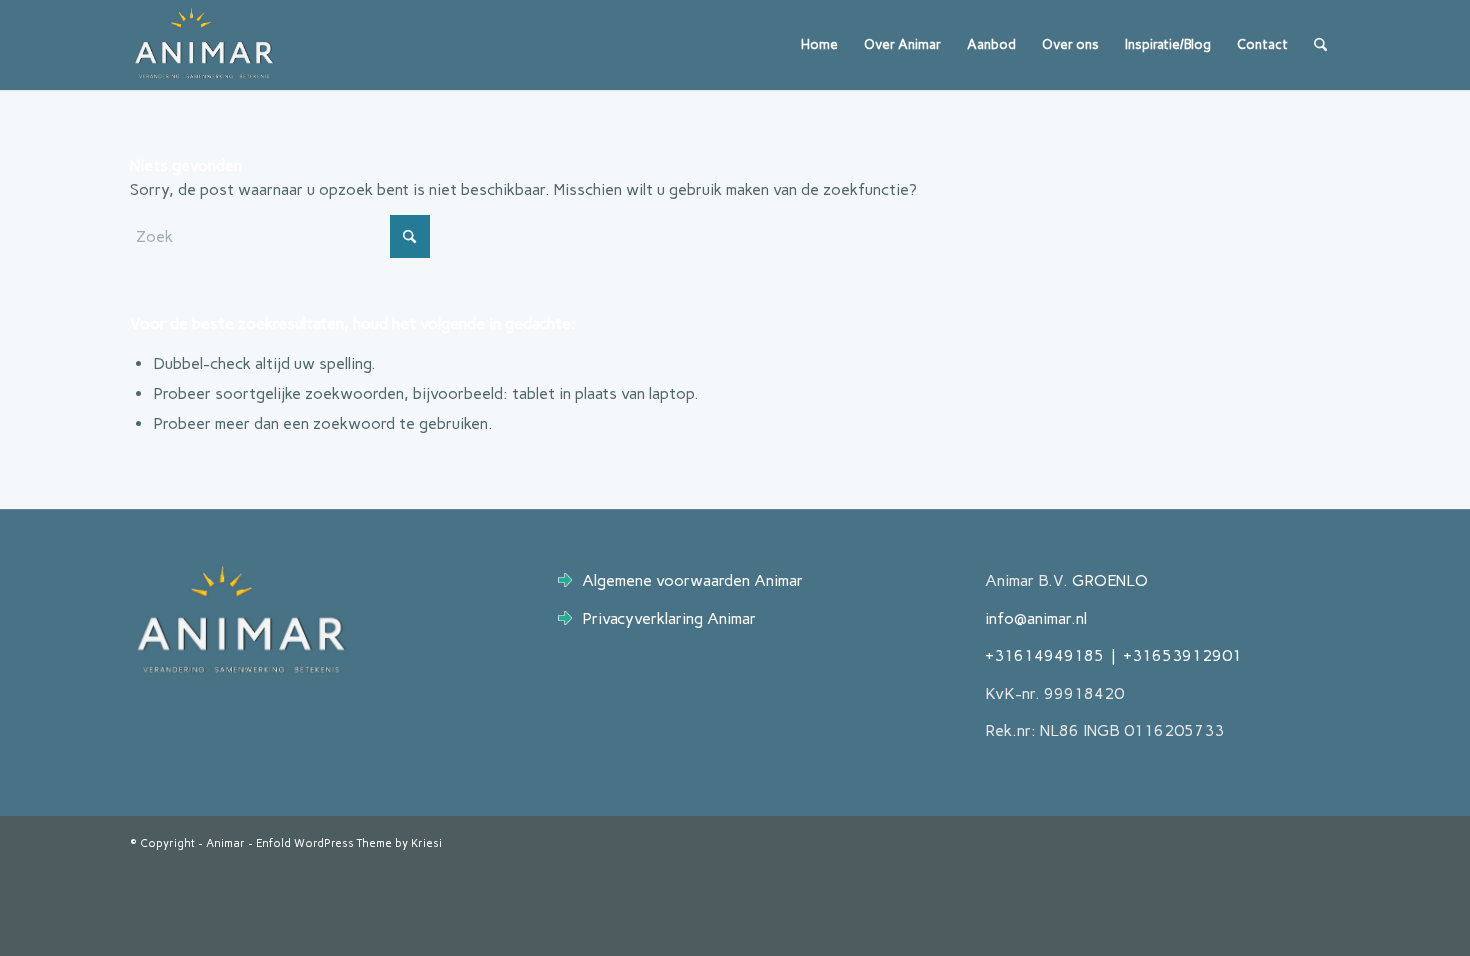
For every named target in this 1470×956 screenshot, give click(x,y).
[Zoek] (1320, 45)
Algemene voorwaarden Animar (692, 580)
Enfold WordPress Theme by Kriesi (349, 843)
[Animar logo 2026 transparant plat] (204, 45)
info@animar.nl (1036, 618)
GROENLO (1110, 580)
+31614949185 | (1054, 655)
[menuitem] (819, 45)
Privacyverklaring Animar (669, 618)
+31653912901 (1182, 655)
